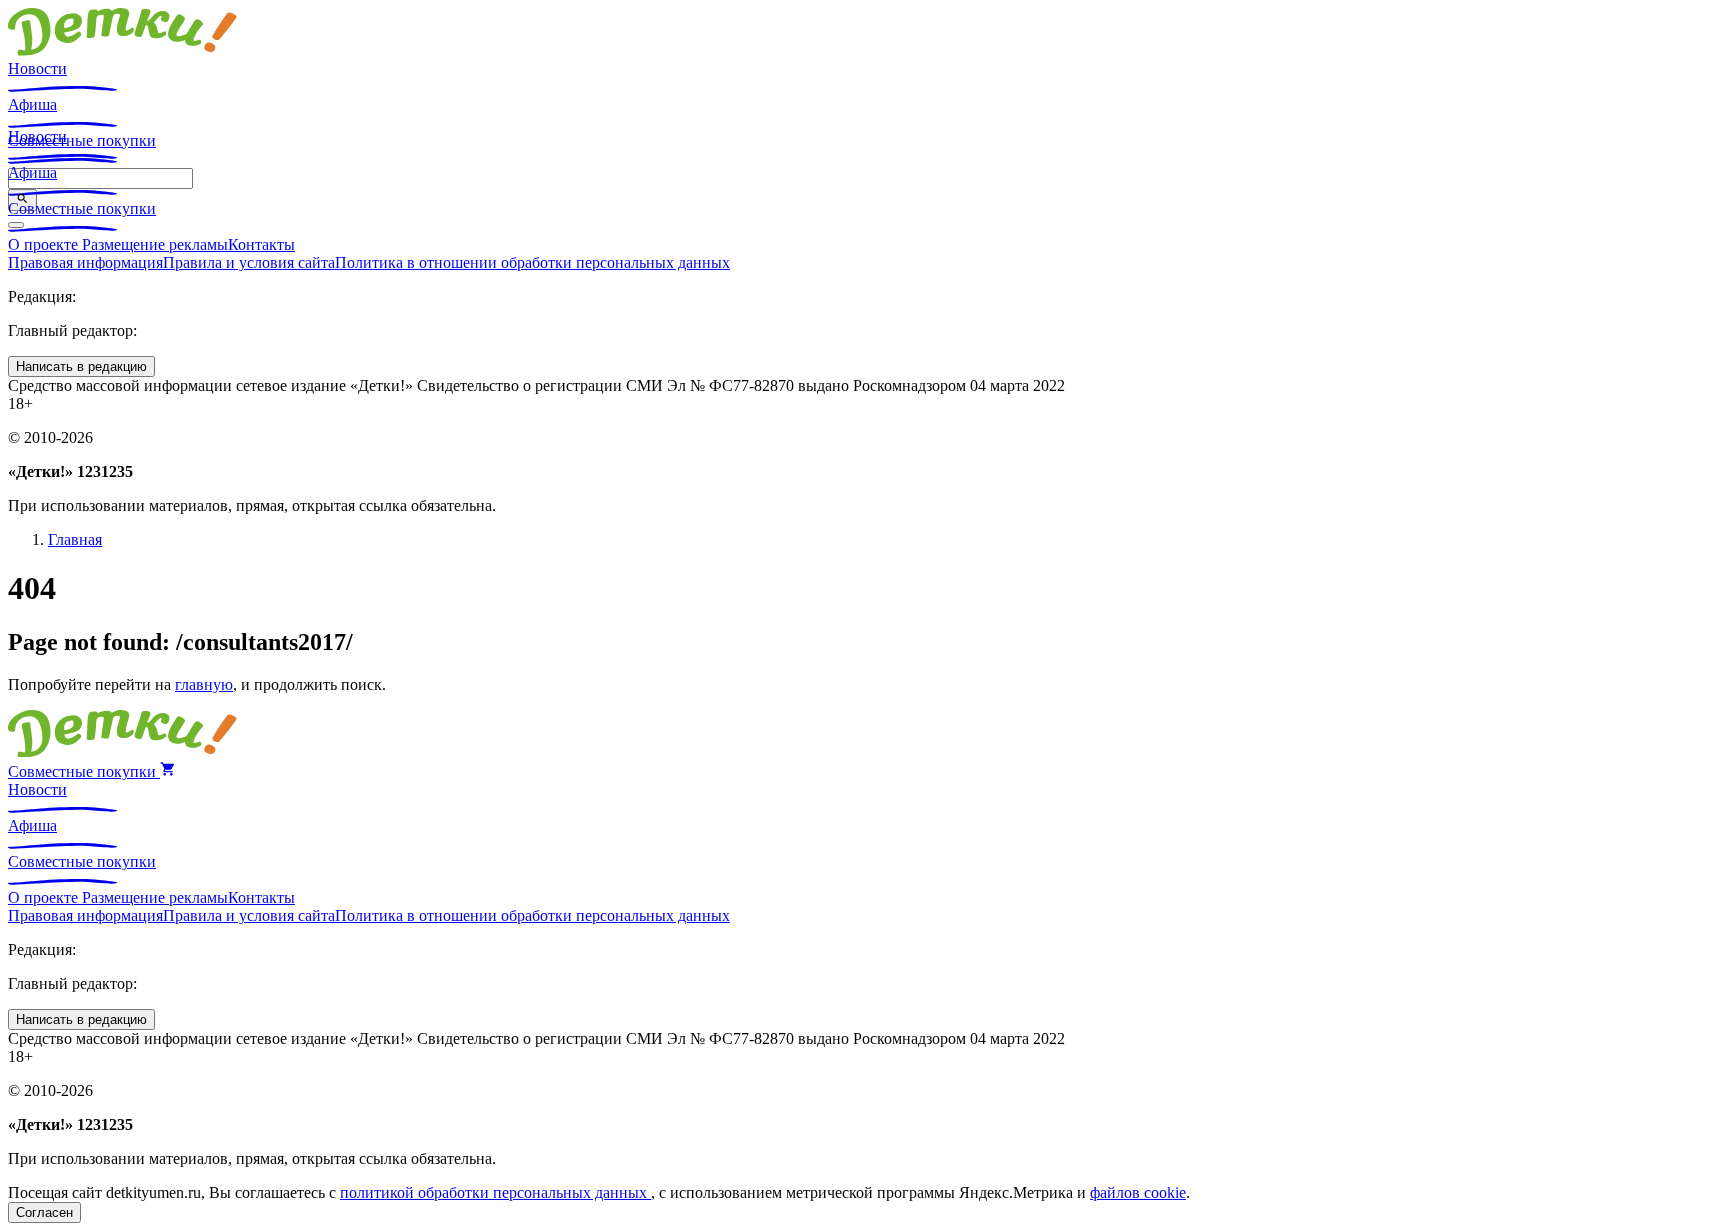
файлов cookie (1138, 1192)
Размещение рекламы (155, 244)
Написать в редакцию (81, 366)
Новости (37, 68)
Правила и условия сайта (249, 262)
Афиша (32, 104)
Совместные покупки (82, 208)
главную (204, 684)
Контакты (261, 244)
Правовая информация (85, 262)
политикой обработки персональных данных (495, 1192)
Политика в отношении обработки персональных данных (532, 262)
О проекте (45, 244)
